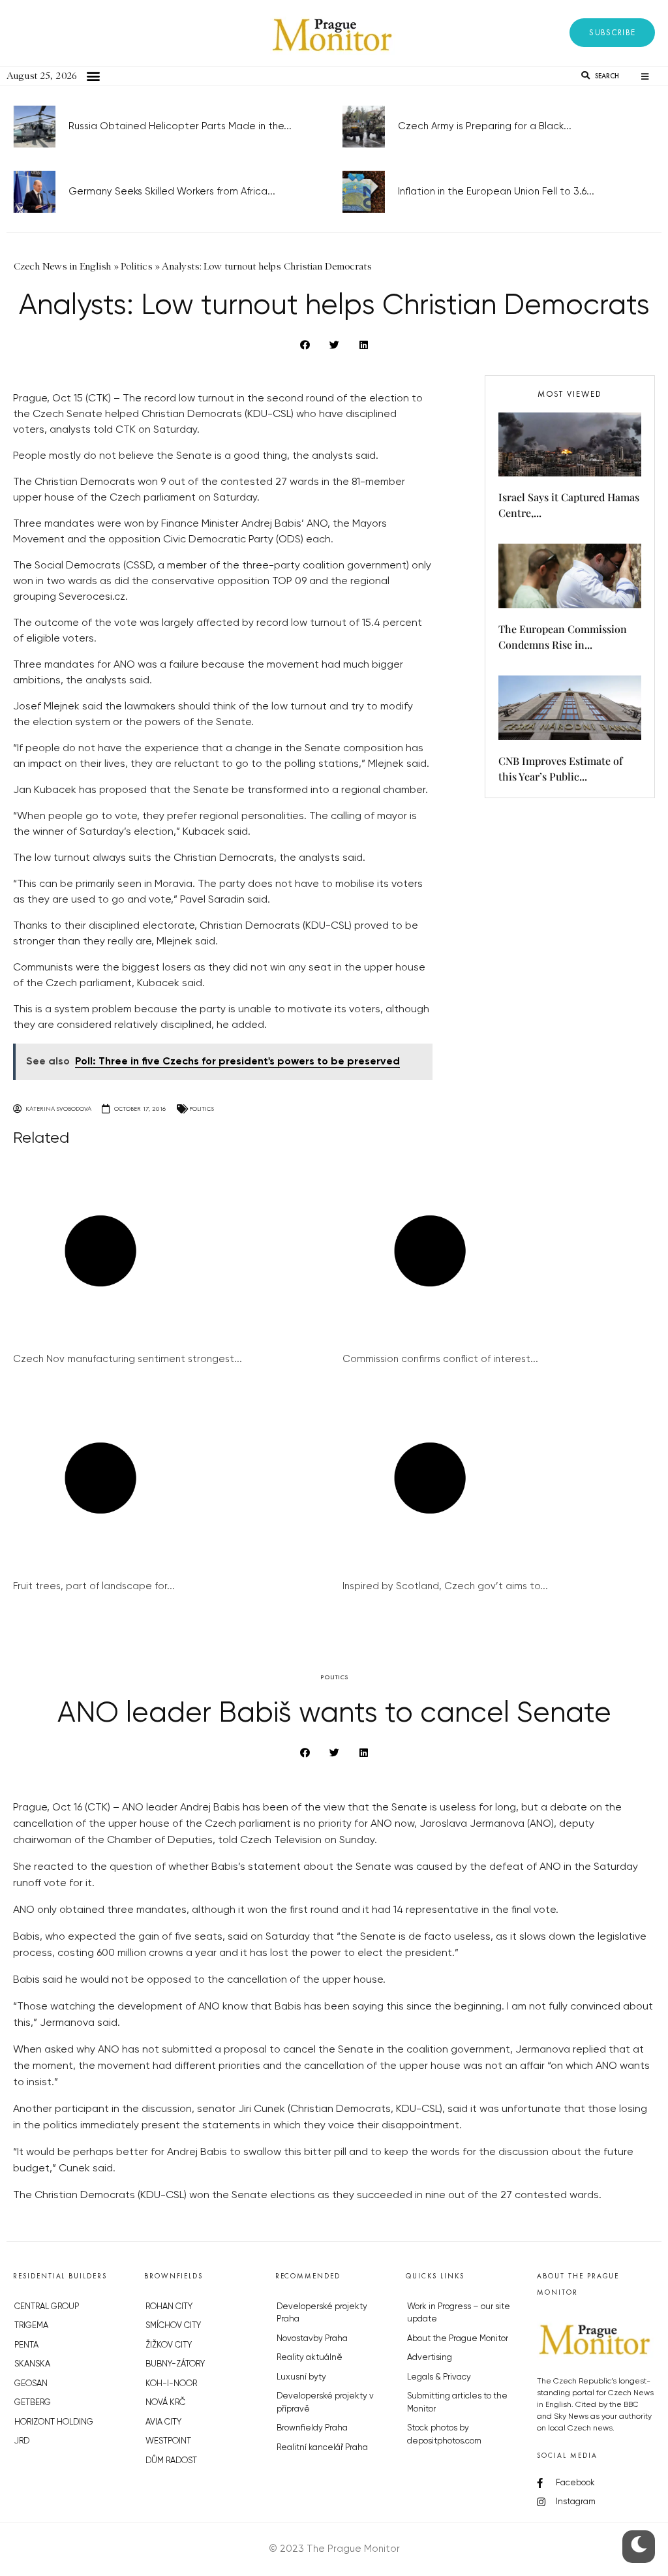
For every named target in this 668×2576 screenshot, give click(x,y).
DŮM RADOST (171, 2461)
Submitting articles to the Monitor (457, 2403)
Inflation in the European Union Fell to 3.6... (496, 192)
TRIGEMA (31, 2326)
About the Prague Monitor (458, 2339)
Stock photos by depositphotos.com (444, 2435)
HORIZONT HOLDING (54, 2422)
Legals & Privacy (439, 2377)
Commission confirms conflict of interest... (440, 1359)
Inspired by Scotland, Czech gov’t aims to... (445, 1586)
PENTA (26, 2345)
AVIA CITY (163, 2422)
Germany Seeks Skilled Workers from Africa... (172, 192)
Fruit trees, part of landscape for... (94, 1586)
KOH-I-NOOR (171, 2384)
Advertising (430, 2358)
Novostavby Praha (312, 2339)
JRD (22, 2441)
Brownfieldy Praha (312, 2428)
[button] (612, 33)
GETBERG (33, 2403)
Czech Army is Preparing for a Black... (485, 126)
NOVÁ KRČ (165, 2403)
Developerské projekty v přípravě (325, 2403)
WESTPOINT (168, 2441)
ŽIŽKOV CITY (169, 2345)
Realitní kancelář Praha (322, 2448)
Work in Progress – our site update (459, 2313)
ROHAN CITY (169, 2307)
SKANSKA (32, 2364)
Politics (202, 1109)
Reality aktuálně (310, 2358)
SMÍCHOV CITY (173, 2326)
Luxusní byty (301, 2377)
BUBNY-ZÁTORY (175, 2364)
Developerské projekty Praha (322, 2313)
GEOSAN (31, 2384)
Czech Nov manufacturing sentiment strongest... (128, 1359)
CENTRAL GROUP (47, 2307)
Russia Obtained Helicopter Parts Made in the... (180, 126)
